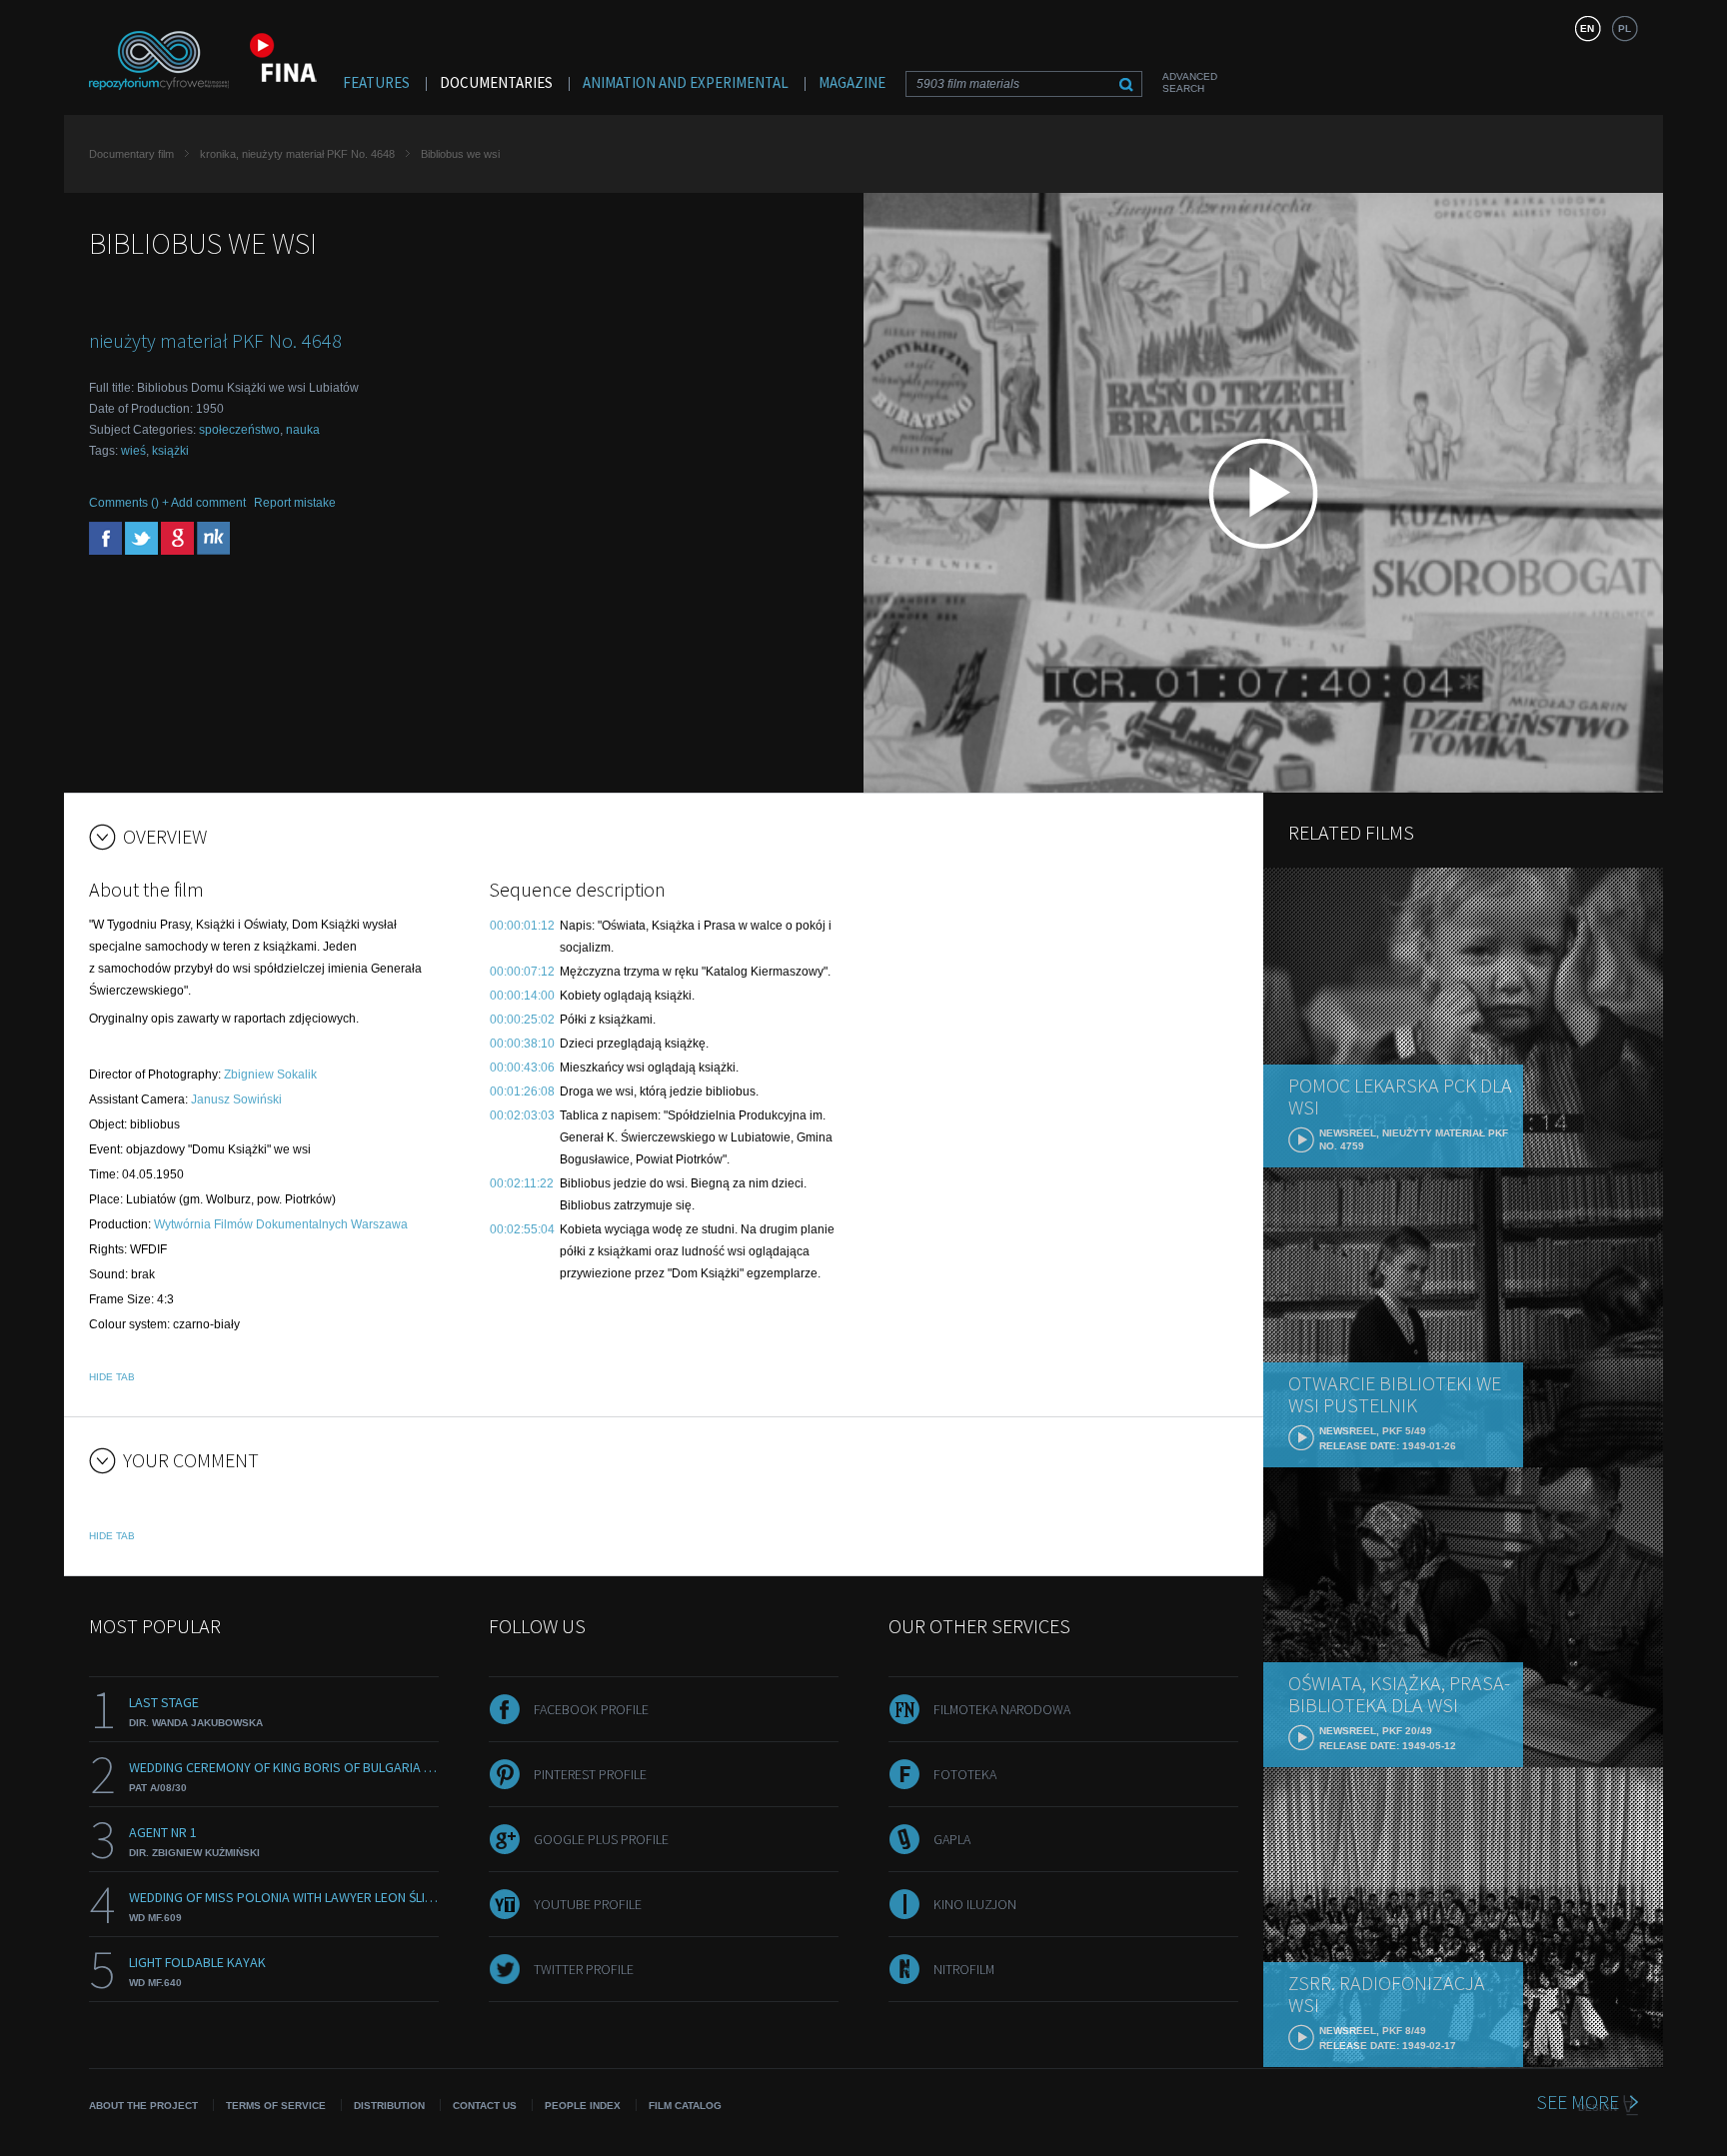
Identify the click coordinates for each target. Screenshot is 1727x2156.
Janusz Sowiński (236, 1099)
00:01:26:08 (522, 1091)
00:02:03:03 (522, 1115)
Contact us (485, 2106)
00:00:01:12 (522, 926)
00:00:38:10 (522, 1044)
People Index (583, 2106)
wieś (133, 451)
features (376, 82)
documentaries (496, 82)
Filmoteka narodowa (1002, 1709)
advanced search (1190, 82)
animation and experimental (686, 82)
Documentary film (131, 154)
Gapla (952, 1839)
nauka (303, 430)
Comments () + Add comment (167, 503)
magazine (852, 82)
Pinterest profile (590, 1774)
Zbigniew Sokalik (270, 1075)
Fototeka (965, 1774)
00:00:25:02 (522, 1020)
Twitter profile (584, 1969)
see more (1578, 2102)
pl (1625, 28)
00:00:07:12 (522, 972)
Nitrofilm (964, 1969)
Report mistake (295, 503)
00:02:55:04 (522, 1229)
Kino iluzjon (975, 1904)
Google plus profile (601, 1839)
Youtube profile (588, 1904)
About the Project (143, 2106)
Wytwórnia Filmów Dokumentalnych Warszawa (281, 1224)
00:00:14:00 (522, 996)
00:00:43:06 (522, 1068)
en (1587, 28)
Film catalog (685, 2106)
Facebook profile (591, 1709)
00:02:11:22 (522, 1183)
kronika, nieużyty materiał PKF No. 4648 (297, 154)
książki (170, 451)
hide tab (112, 1377)
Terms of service (276, 2106)
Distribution (389, 2106)
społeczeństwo (239, 430)
